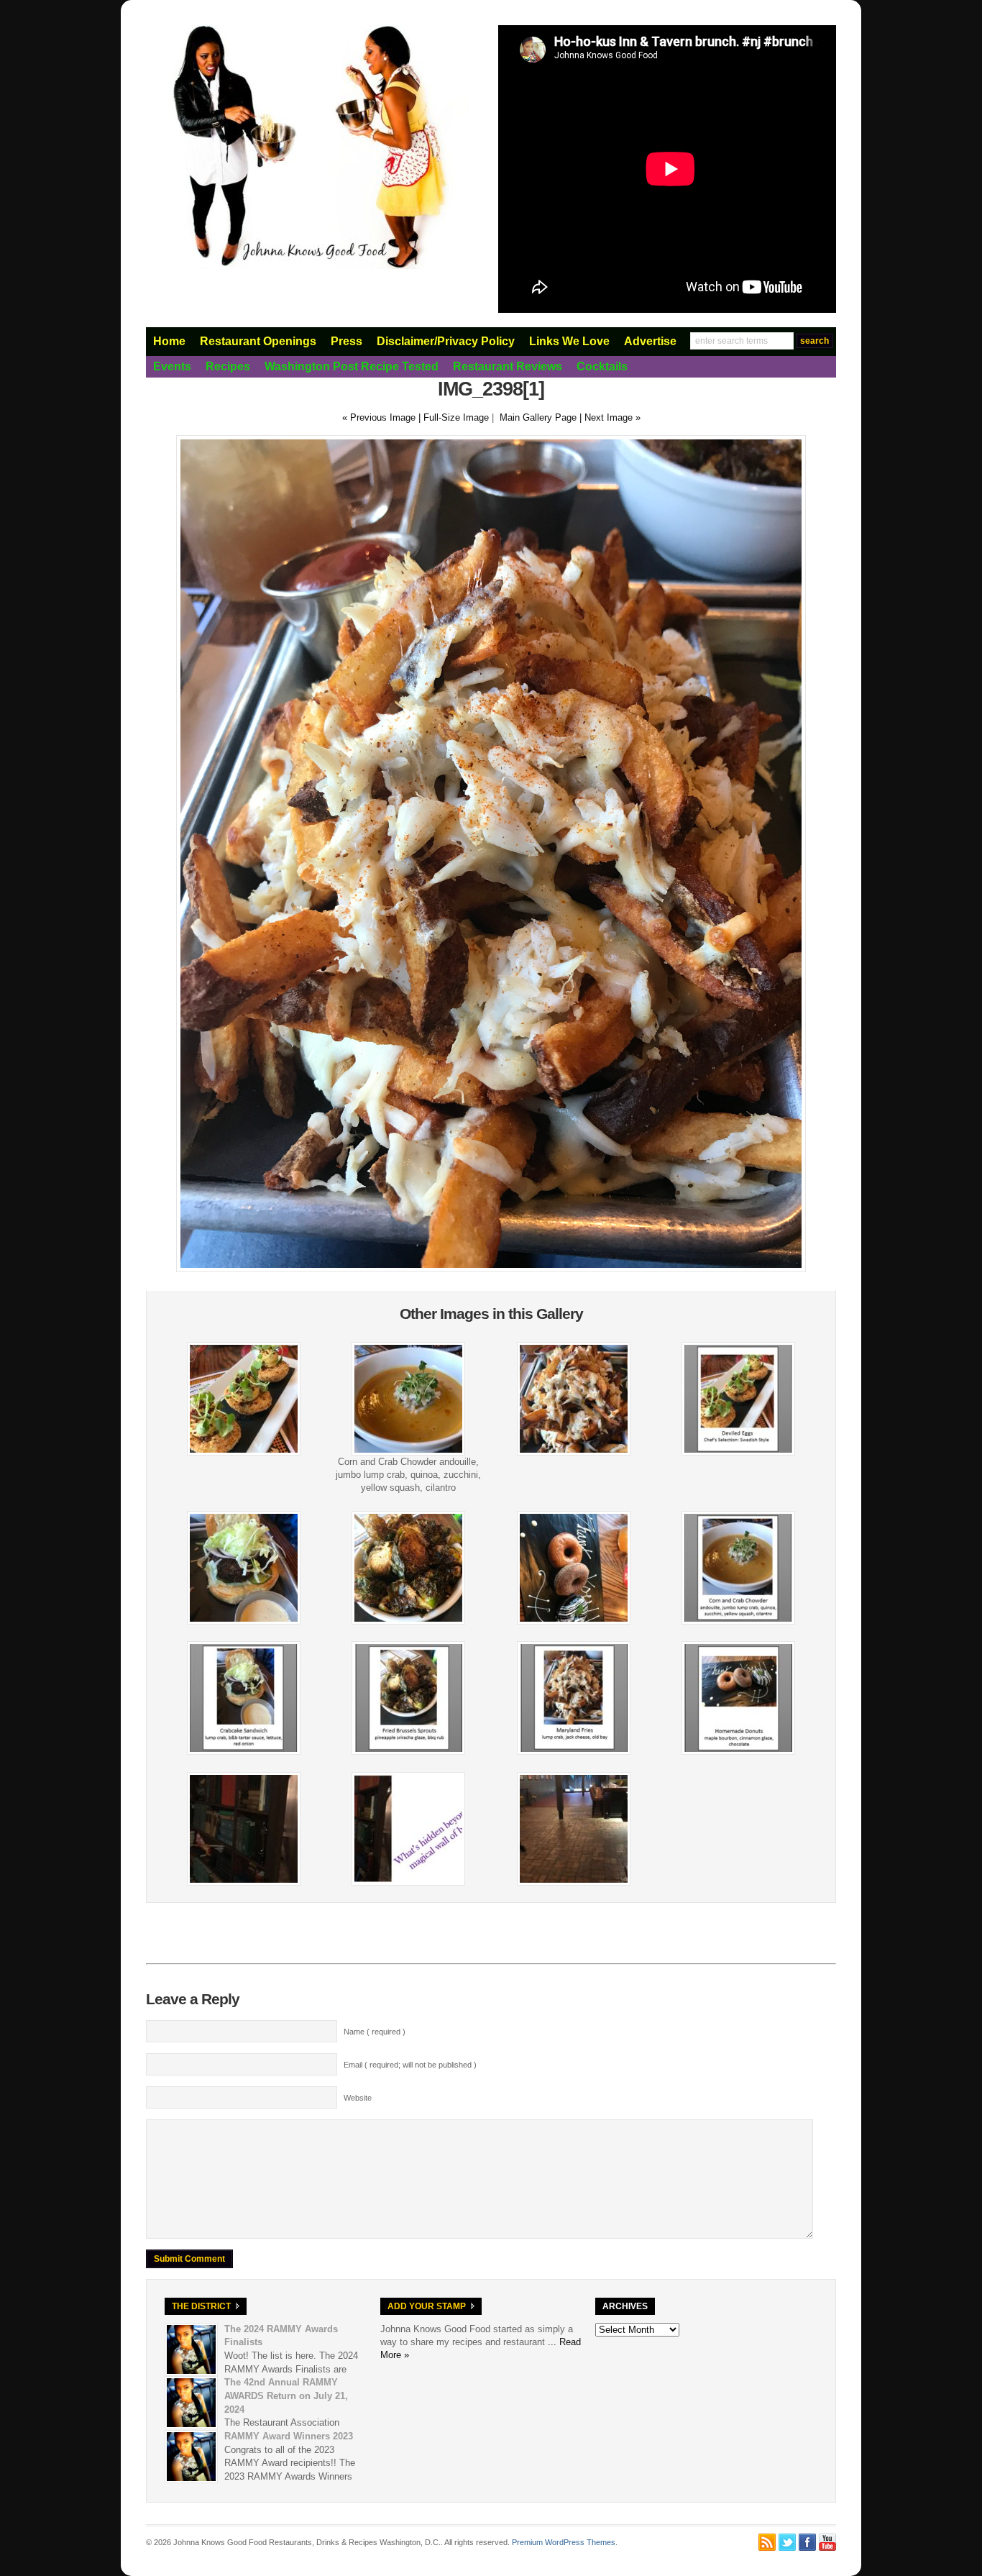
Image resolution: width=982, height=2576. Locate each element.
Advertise (650, 341)
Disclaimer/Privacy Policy (446, 341)
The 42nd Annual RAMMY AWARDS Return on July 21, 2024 (286, 2395)
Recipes (228, 366)
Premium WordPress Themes (564, 2542)
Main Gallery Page (538, 417)
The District (201, 2306)
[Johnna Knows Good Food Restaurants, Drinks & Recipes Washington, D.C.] (308, 266)
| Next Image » (610, 417)
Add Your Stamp (427, 2306)
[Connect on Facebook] (807, 2542)
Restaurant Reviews (508, 366)
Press (347, 341)
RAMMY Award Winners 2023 (289, 2436)
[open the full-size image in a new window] (491, 1269)
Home (169, 341)
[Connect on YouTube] (827, 2542)
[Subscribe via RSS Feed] (767, 2542)
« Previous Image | (383, 417)
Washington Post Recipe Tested (352, 366)
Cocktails (602, 366)
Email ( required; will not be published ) (410, 2065)
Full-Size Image (456, 417)
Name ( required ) (375, 2032)
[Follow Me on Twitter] (787, 2542)
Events (172, 366)
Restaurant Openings (258, 341)
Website (358, 2098)
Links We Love (569, 341)
